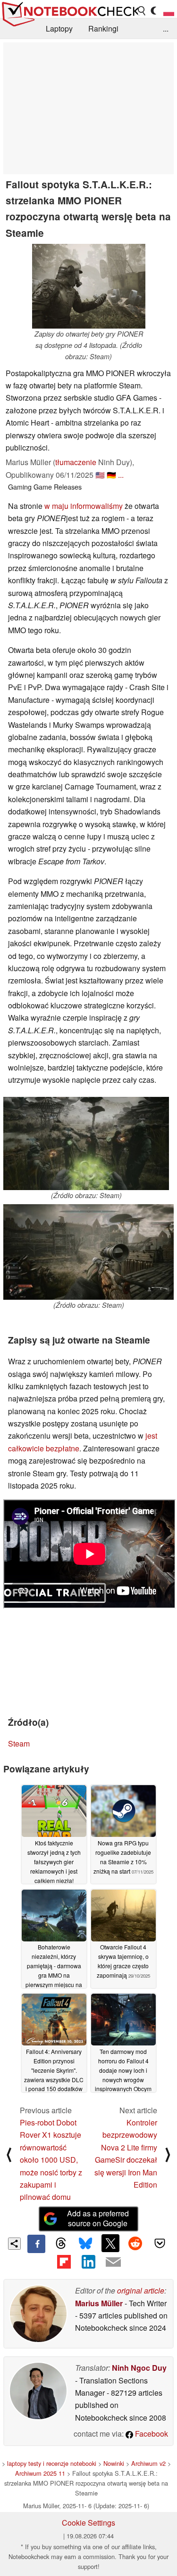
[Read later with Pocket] (160, 2243)
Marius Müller (99, 2303)
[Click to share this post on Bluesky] (85, 2244)
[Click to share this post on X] (110, 2243)
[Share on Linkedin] (88, 2262)
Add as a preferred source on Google (98, 2218)
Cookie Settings (88, 2523)
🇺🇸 (100, 475)
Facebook (151, 2434)
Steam (19, 1743)
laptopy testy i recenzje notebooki (52, 2463)
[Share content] (14, 2244)
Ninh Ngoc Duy (139, 2368)
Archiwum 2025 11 (40, 2473)
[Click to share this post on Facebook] (36, 2244)
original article (141, 2290)
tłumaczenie (76, 462)
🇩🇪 (111, 475)
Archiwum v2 (148, 2463)
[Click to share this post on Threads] (61, 2244)
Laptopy (59, 28)
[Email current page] (113, 2262)
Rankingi (103, 28)
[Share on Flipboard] (64, 2262)
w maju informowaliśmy (84, 506)
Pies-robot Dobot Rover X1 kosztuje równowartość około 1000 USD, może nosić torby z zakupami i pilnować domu (51, 2160)
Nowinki (114, 2463)
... (166, 28)
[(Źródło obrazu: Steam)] (86, 1143)
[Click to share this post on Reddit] (135, 2243)
